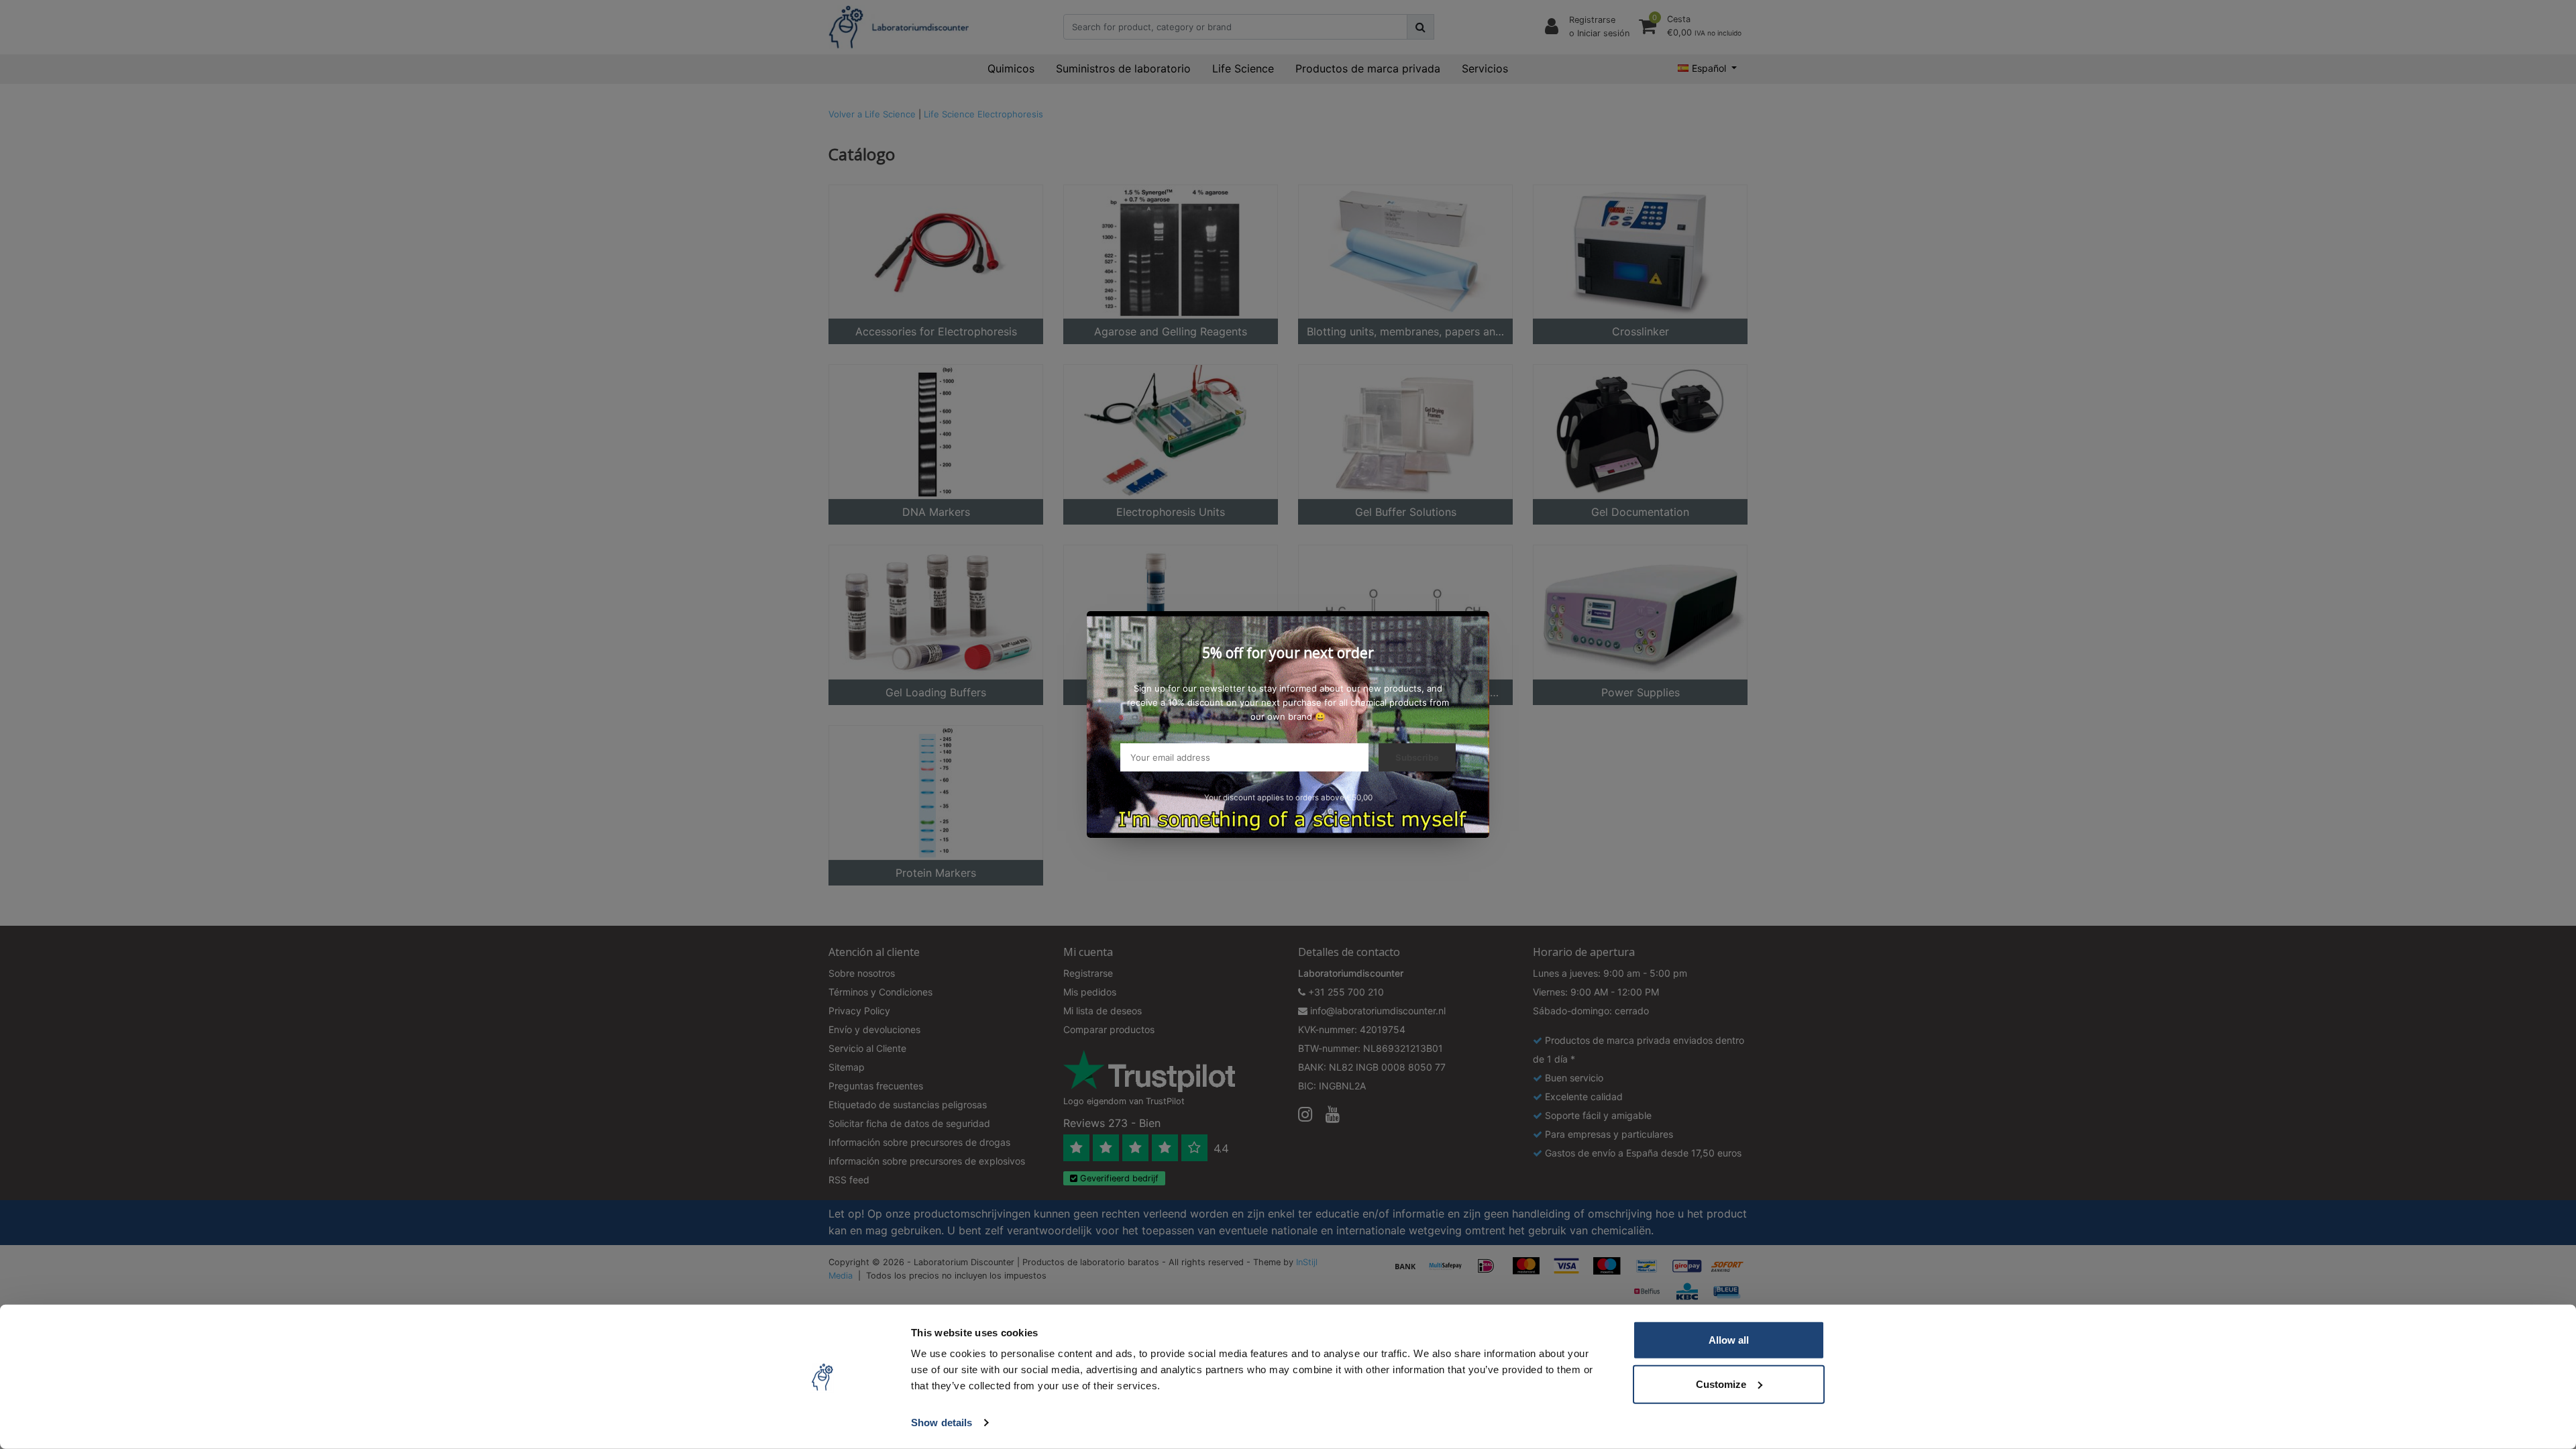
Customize (1721, 1384)
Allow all (1729, 1340)
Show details (942, 1423)
